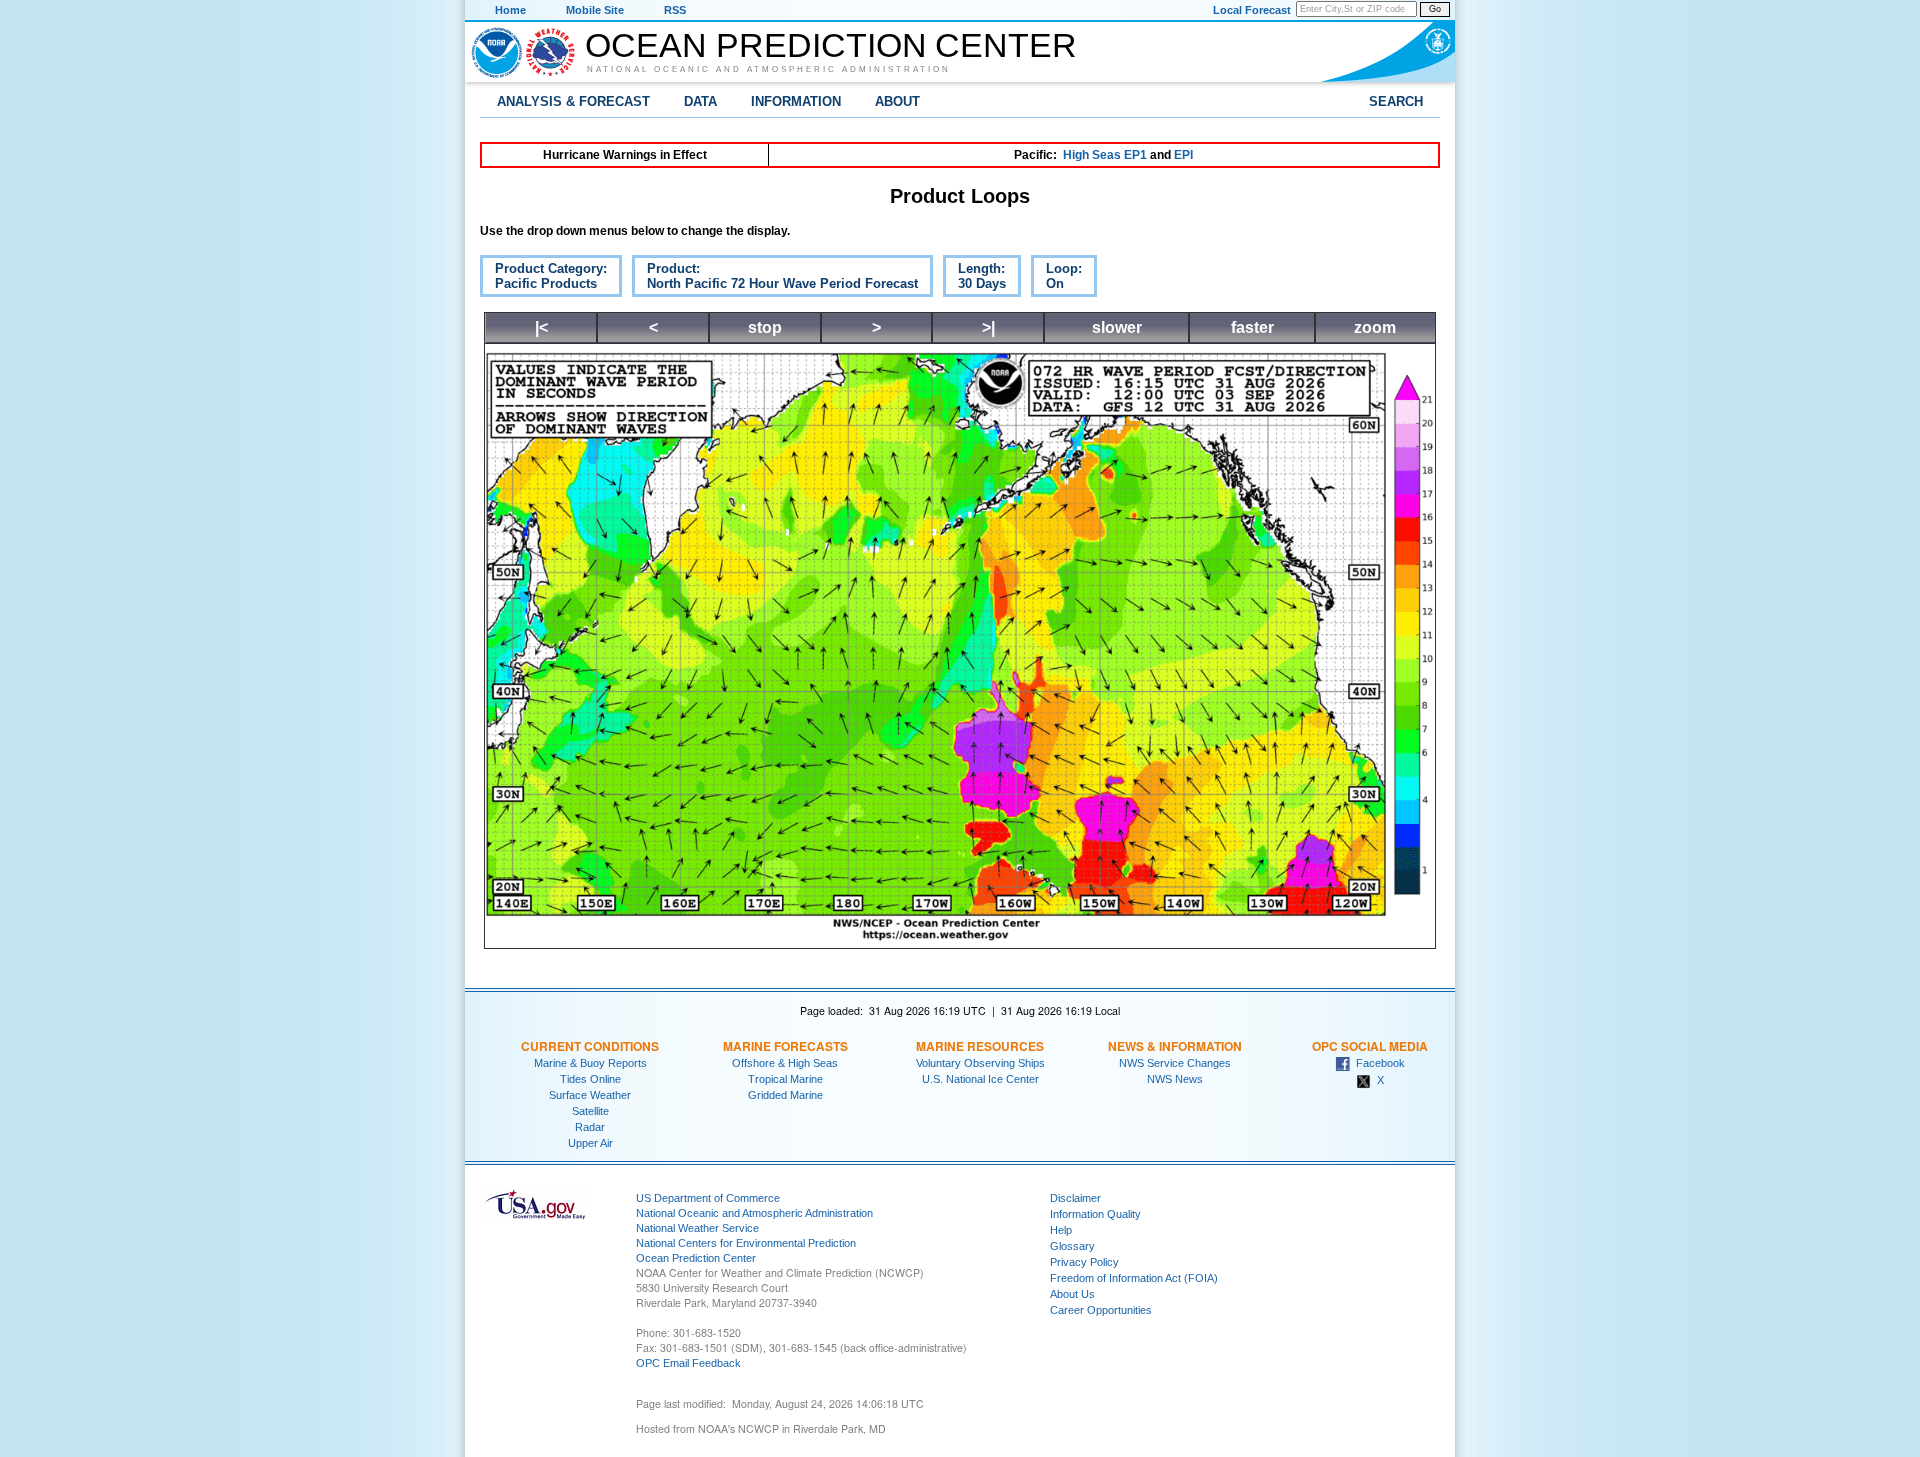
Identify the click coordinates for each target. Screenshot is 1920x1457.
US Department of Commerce (708, 1198)
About (897, 101)
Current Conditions (590, 1046)
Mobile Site (595, 10)
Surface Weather (590, 1095)
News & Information (1175, 1046)
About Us (1072, 1294)
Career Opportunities (1101, 1310)
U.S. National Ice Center (980, 1079)
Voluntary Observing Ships (980, 1063)
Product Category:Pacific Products (543, 279)
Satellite (590, 1111)
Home (510, 10)
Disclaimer (1075, 1198)
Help (1061, 1230)
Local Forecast (1252, 10)
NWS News (1175, 1079)
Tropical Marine (785, 1079)
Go (1435, 9)
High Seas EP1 (1105, 155)
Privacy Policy (1084, 1262)
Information (796, 101)
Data (700, 101)
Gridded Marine (785, 1095)
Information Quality (1095, 1214)
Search (1396, 101)
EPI (1183, 155)
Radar (590, 1127)
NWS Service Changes (1175, 1063)
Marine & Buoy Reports (590, 1063)
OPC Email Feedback (688, 1363)
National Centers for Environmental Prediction (746, 1243)
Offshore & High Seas (785, 1063)
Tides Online (590, 1079)
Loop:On (1056, 279)
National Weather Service (697, 1228)
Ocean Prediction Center (831, 45)
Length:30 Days (974, 279)
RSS (675, 10)
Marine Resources (980, 1046)
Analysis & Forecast (573, 101)
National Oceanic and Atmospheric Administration (769, 69)
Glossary (1072, 1246)
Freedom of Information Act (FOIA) (1134, 1278)
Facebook (1377, 1063)
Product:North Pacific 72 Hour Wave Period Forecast (775, 279)
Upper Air (590, 1143)
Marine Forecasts (785, 1046)
